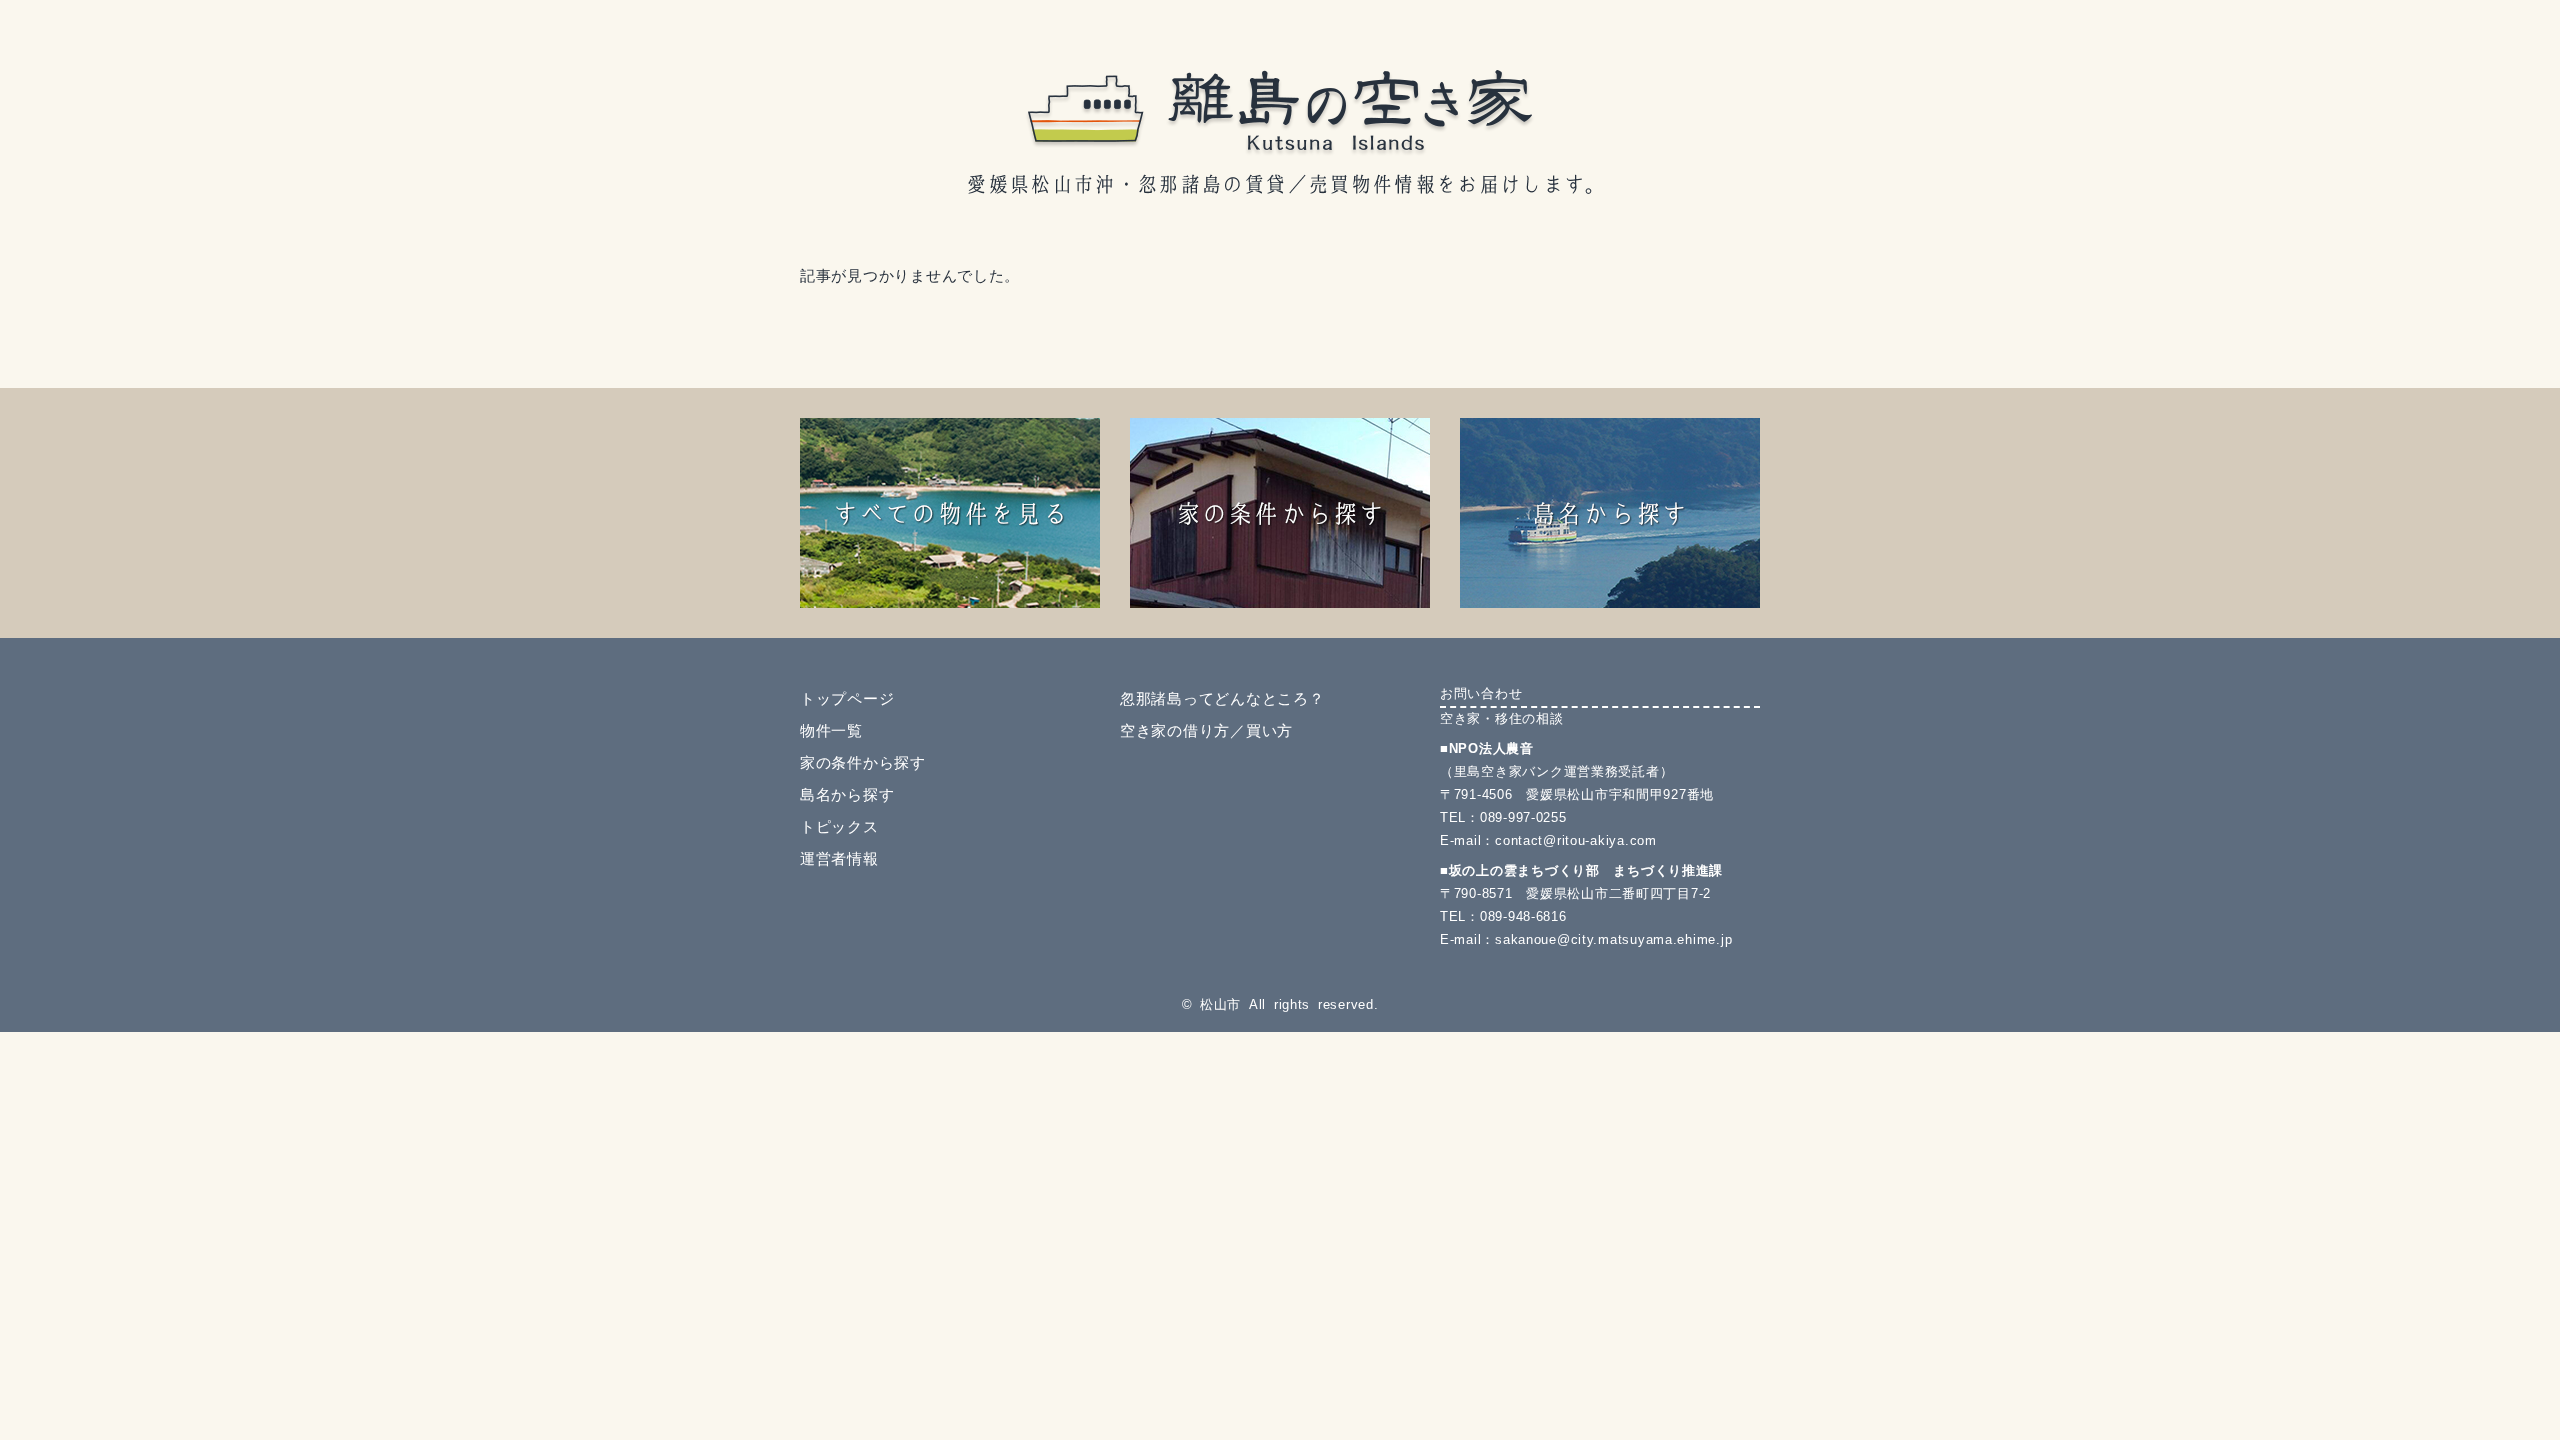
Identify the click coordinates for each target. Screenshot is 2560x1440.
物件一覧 (831, 731)
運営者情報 (839, 859)
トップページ (847, 699)
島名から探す (847, 795)
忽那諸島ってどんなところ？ (1222, 699)
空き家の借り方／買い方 (1206, 731)
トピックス (839, 827)
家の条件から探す (863, 763)
